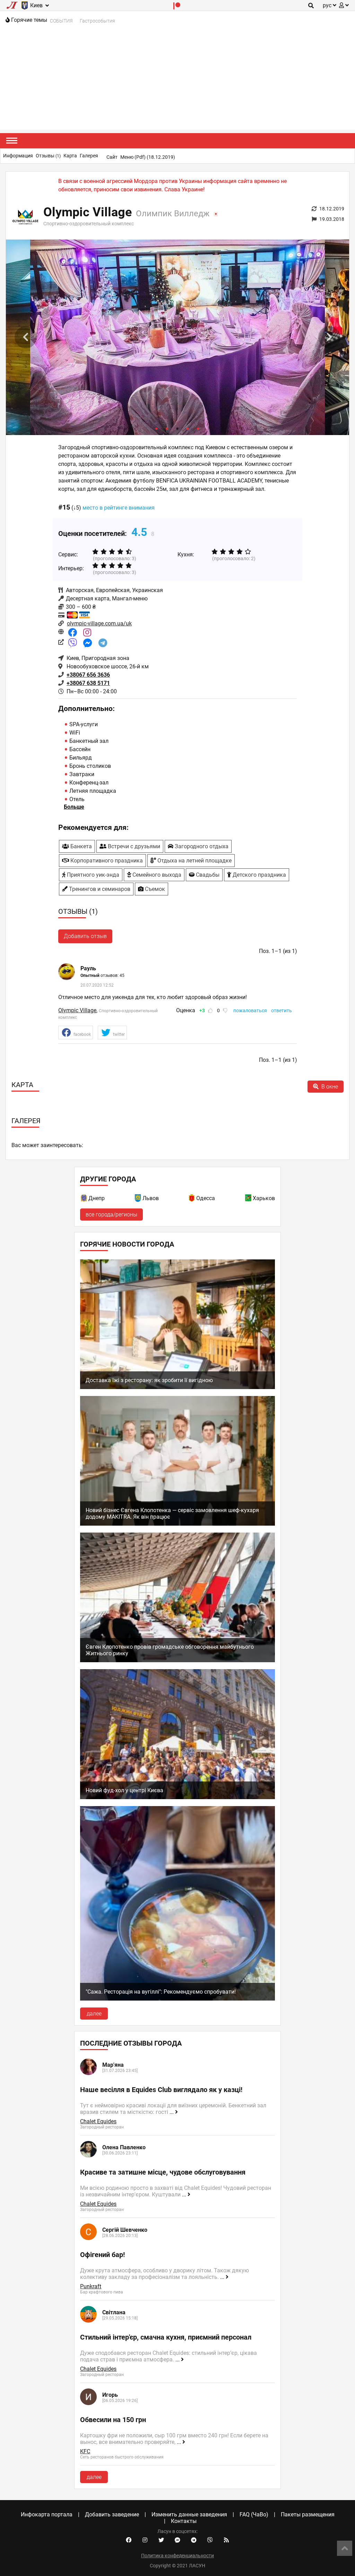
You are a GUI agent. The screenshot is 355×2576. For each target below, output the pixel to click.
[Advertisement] (177, 81)
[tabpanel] (177, 337)
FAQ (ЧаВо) (254, 2514)
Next (329, 337)
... (172, 2112)
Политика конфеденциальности (177, 2556)
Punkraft (91, 2286)
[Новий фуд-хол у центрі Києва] (177, 1797)
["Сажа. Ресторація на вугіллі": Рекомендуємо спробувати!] (177, 1999)
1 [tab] (157, 428)
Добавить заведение (112, 2514)
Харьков (264, 1198)
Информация (18, 156)
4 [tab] (188, 428)
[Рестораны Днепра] (84, 1199)
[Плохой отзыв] (225, 1011)
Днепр (97, 1198)
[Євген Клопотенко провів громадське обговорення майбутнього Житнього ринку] (177, 1660)
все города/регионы (111, 1215)
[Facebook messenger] (177, 2540)
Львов (151, 1198)
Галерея (89, 156)
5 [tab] (198, 428)
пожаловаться (250, 1011)
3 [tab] (177, 428)
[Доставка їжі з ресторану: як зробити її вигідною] (177, 1387)
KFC (85, 2451)
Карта (70, 156)
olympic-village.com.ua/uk (99, 623)
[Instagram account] (145, 2540)
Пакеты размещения (308, 2514)
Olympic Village (77, 1010)
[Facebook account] (129, 2540)
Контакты (184, 2521)
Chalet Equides (98, 2121)
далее (94, 2014)
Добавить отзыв (85, 936)
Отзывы (48, 156)
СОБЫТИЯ (61, 21)
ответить (282, 1011)
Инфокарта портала (47, 2514)
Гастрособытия (97, 21)
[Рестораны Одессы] (192, 1199)
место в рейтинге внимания (119, 508)
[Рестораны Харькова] (249, 1199)
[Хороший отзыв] (210, 1011)
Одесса (206, 1198)
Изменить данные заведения (189, 2514)
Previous (26, 337)
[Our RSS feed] (226, 2540)
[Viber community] (210, 2540)
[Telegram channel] (194, 2540)
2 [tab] (167, 428)
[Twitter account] (161, 2540)
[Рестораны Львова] (138, 1199)
